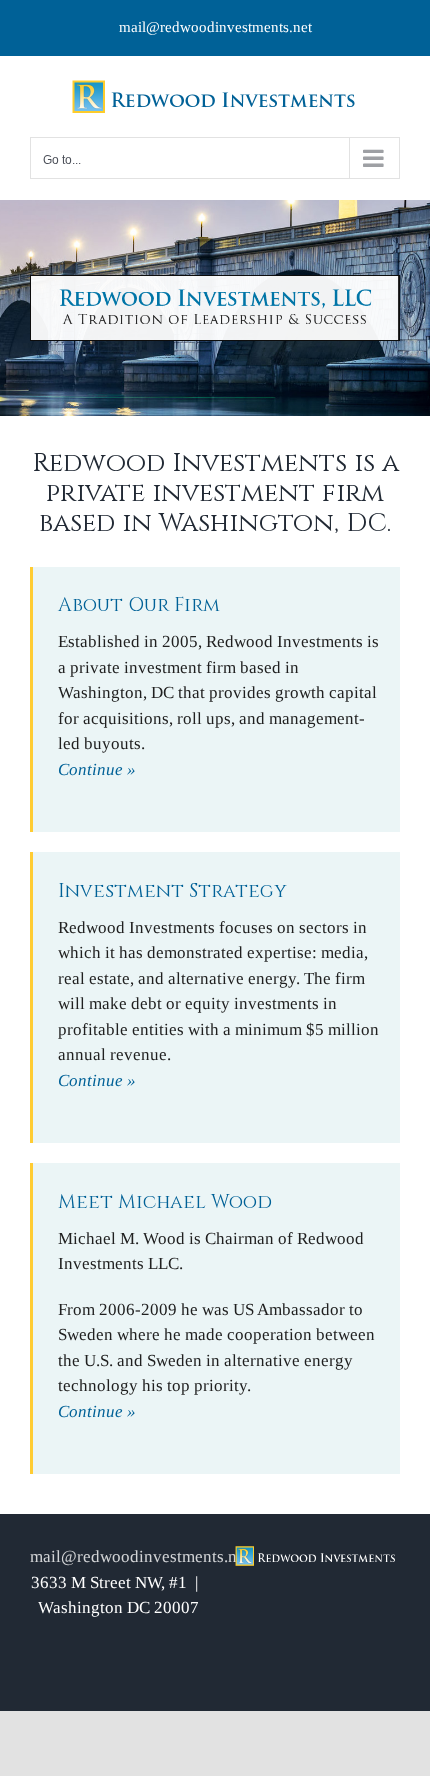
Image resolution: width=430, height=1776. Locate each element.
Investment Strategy (172, 891)
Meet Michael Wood (165, 1202)
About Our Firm (139, 605)
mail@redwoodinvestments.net (215, 27)
